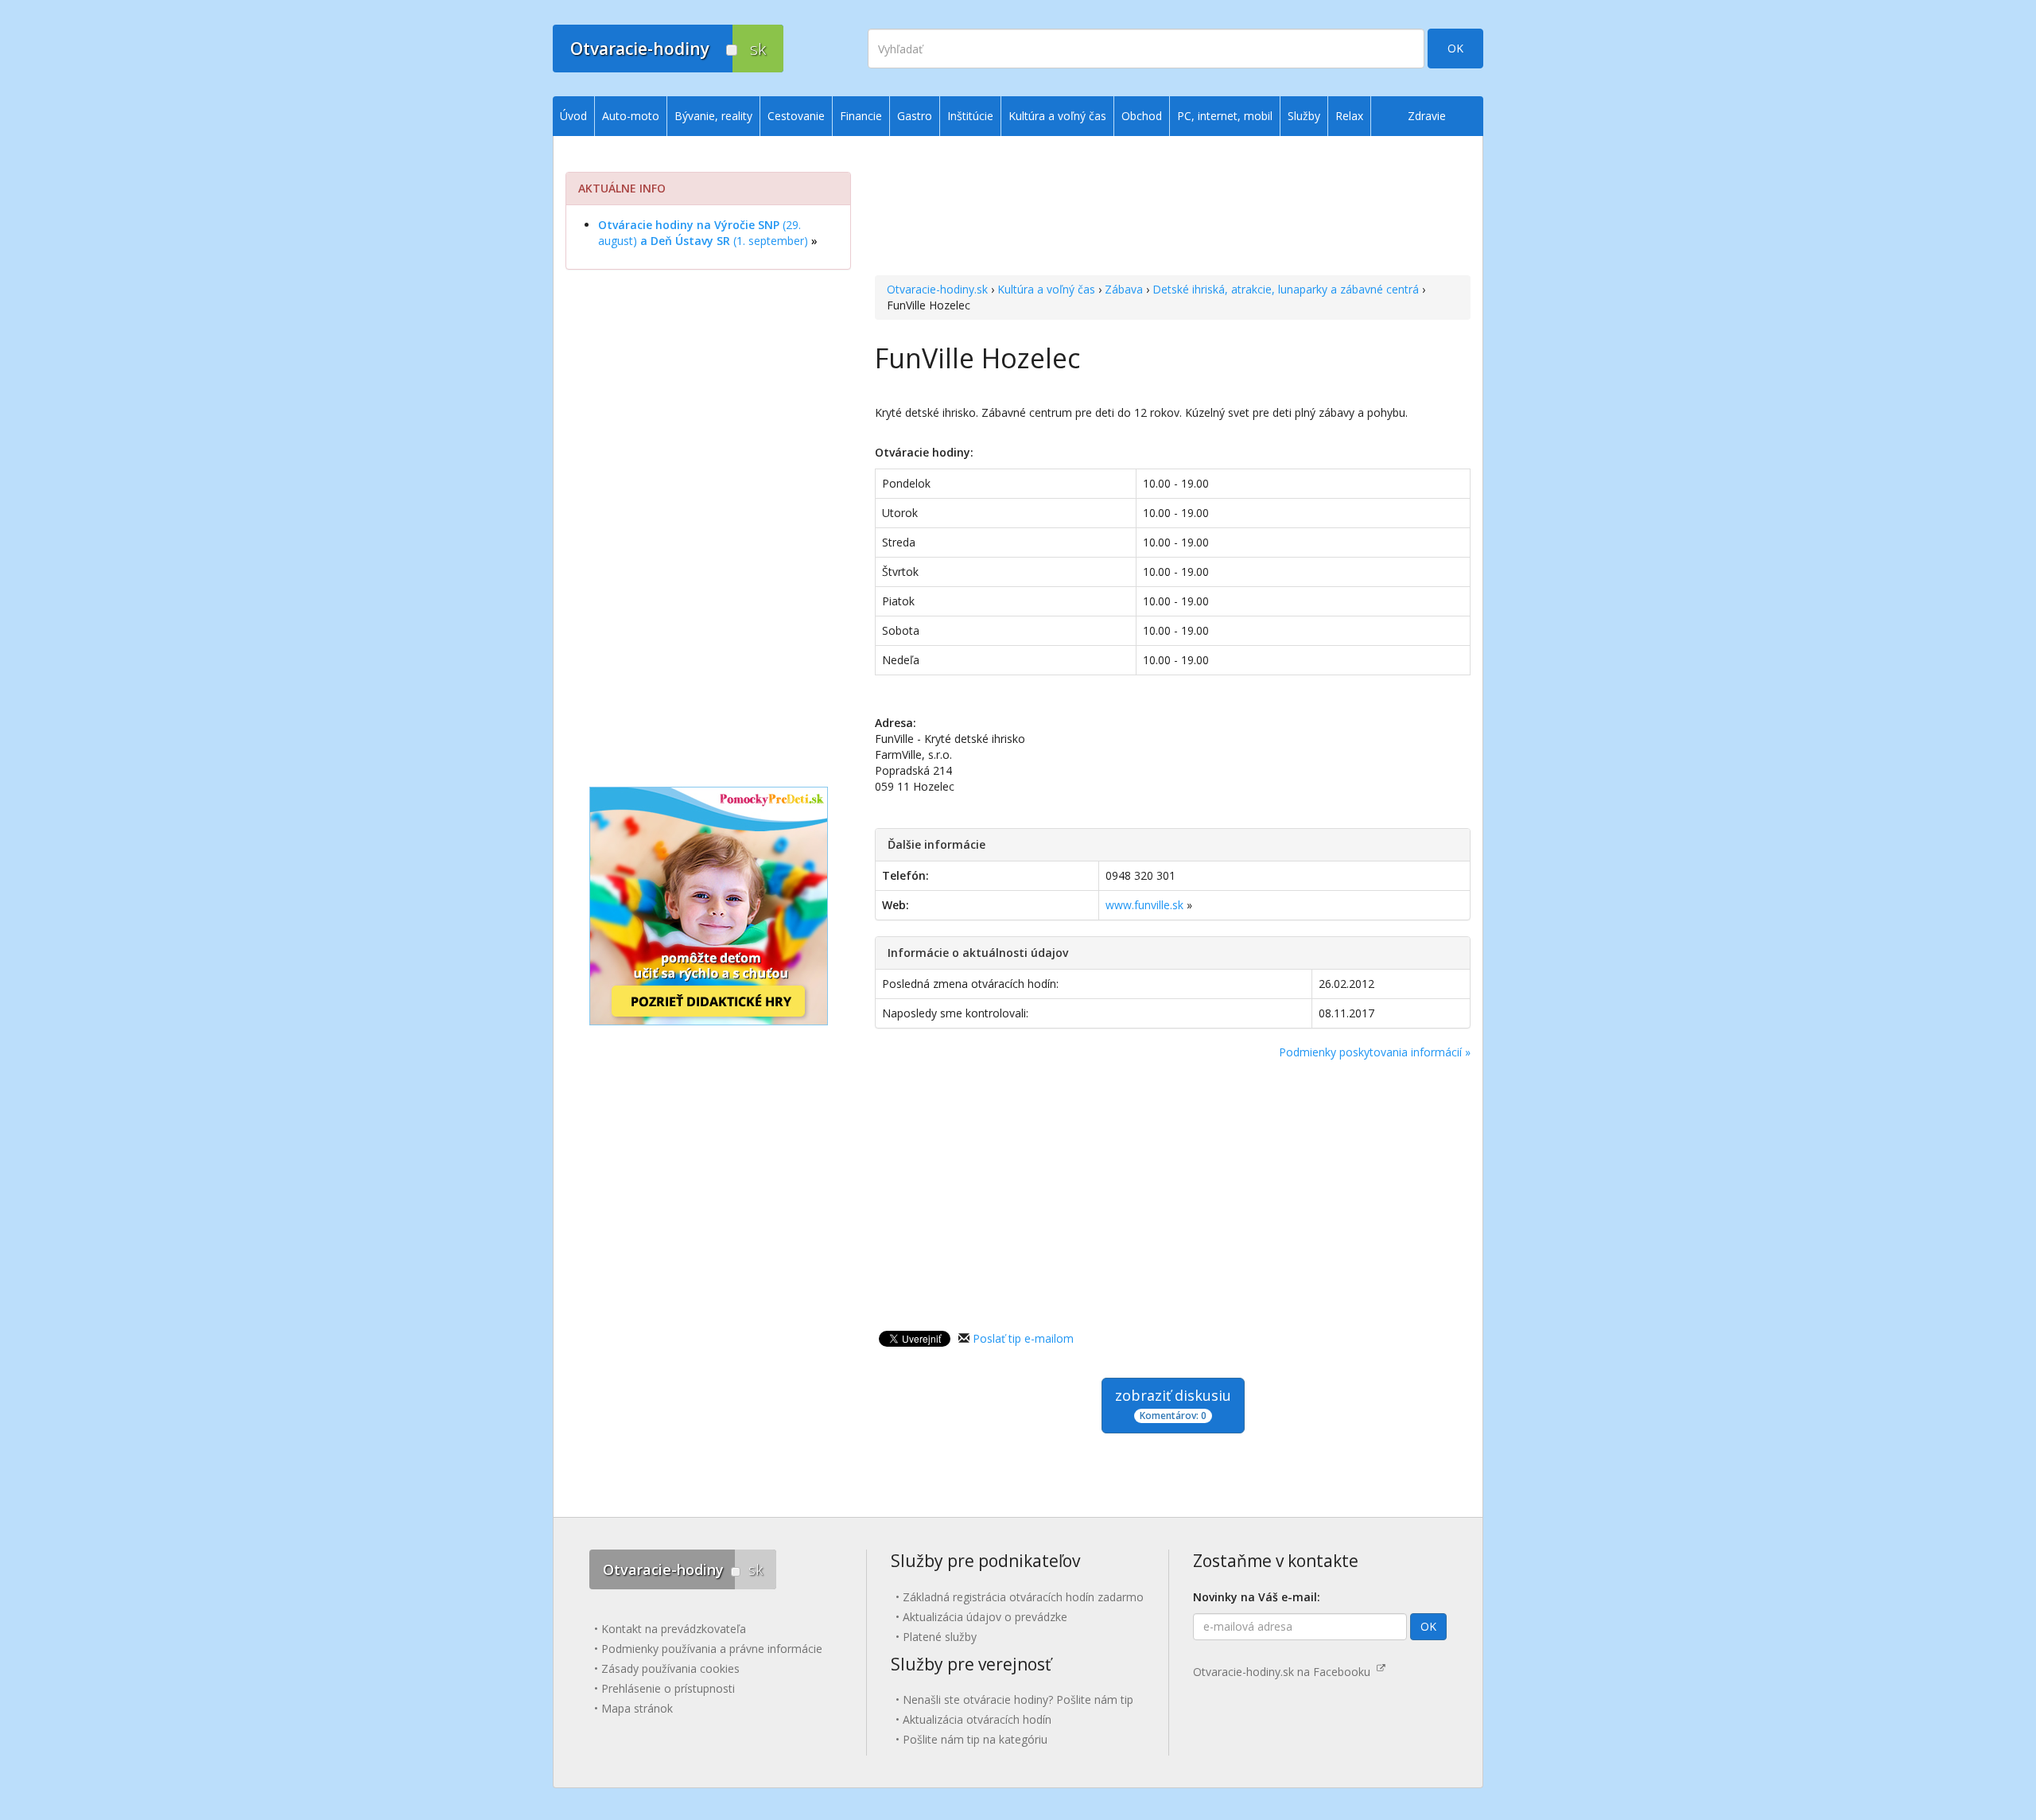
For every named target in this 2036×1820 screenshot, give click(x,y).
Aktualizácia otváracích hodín (977, 1719)
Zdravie (1427, 116)
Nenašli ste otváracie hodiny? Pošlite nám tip (1018, 1699)
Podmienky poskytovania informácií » (1375, 1052)
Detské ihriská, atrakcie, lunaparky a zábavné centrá (1286, 289)
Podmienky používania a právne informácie (712, 1649)
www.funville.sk (1144, 905)
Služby (1304, 116)
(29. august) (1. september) (703, 233)
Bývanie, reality (713, 116)
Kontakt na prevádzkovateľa (674, 1629)
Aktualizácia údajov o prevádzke (985, 1617)
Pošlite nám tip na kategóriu (975, 1739)
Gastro (915, 116)
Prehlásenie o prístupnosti (668, 1688)
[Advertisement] (1173, 208)
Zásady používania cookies (670, 1668)
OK (1455, 48)
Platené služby (940, 1637)
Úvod (573, 116)
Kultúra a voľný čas (1046, 289)
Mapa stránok (637, 1708)
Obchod (1142, 116)
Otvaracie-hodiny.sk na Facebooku (1285, 1672)
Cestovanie (796, 116)
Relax (1349, 116)
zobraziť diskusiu (1173, 1404)
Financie (861, 116)
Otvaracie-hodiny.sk (937, 289)
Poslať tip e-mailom (1023, 1338)
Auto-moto (631, 116)
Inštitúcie (970, 116)
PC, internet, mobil (1225, 116)
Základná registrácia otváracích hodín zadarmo (1023, 1597)
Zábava (1124, 289)
